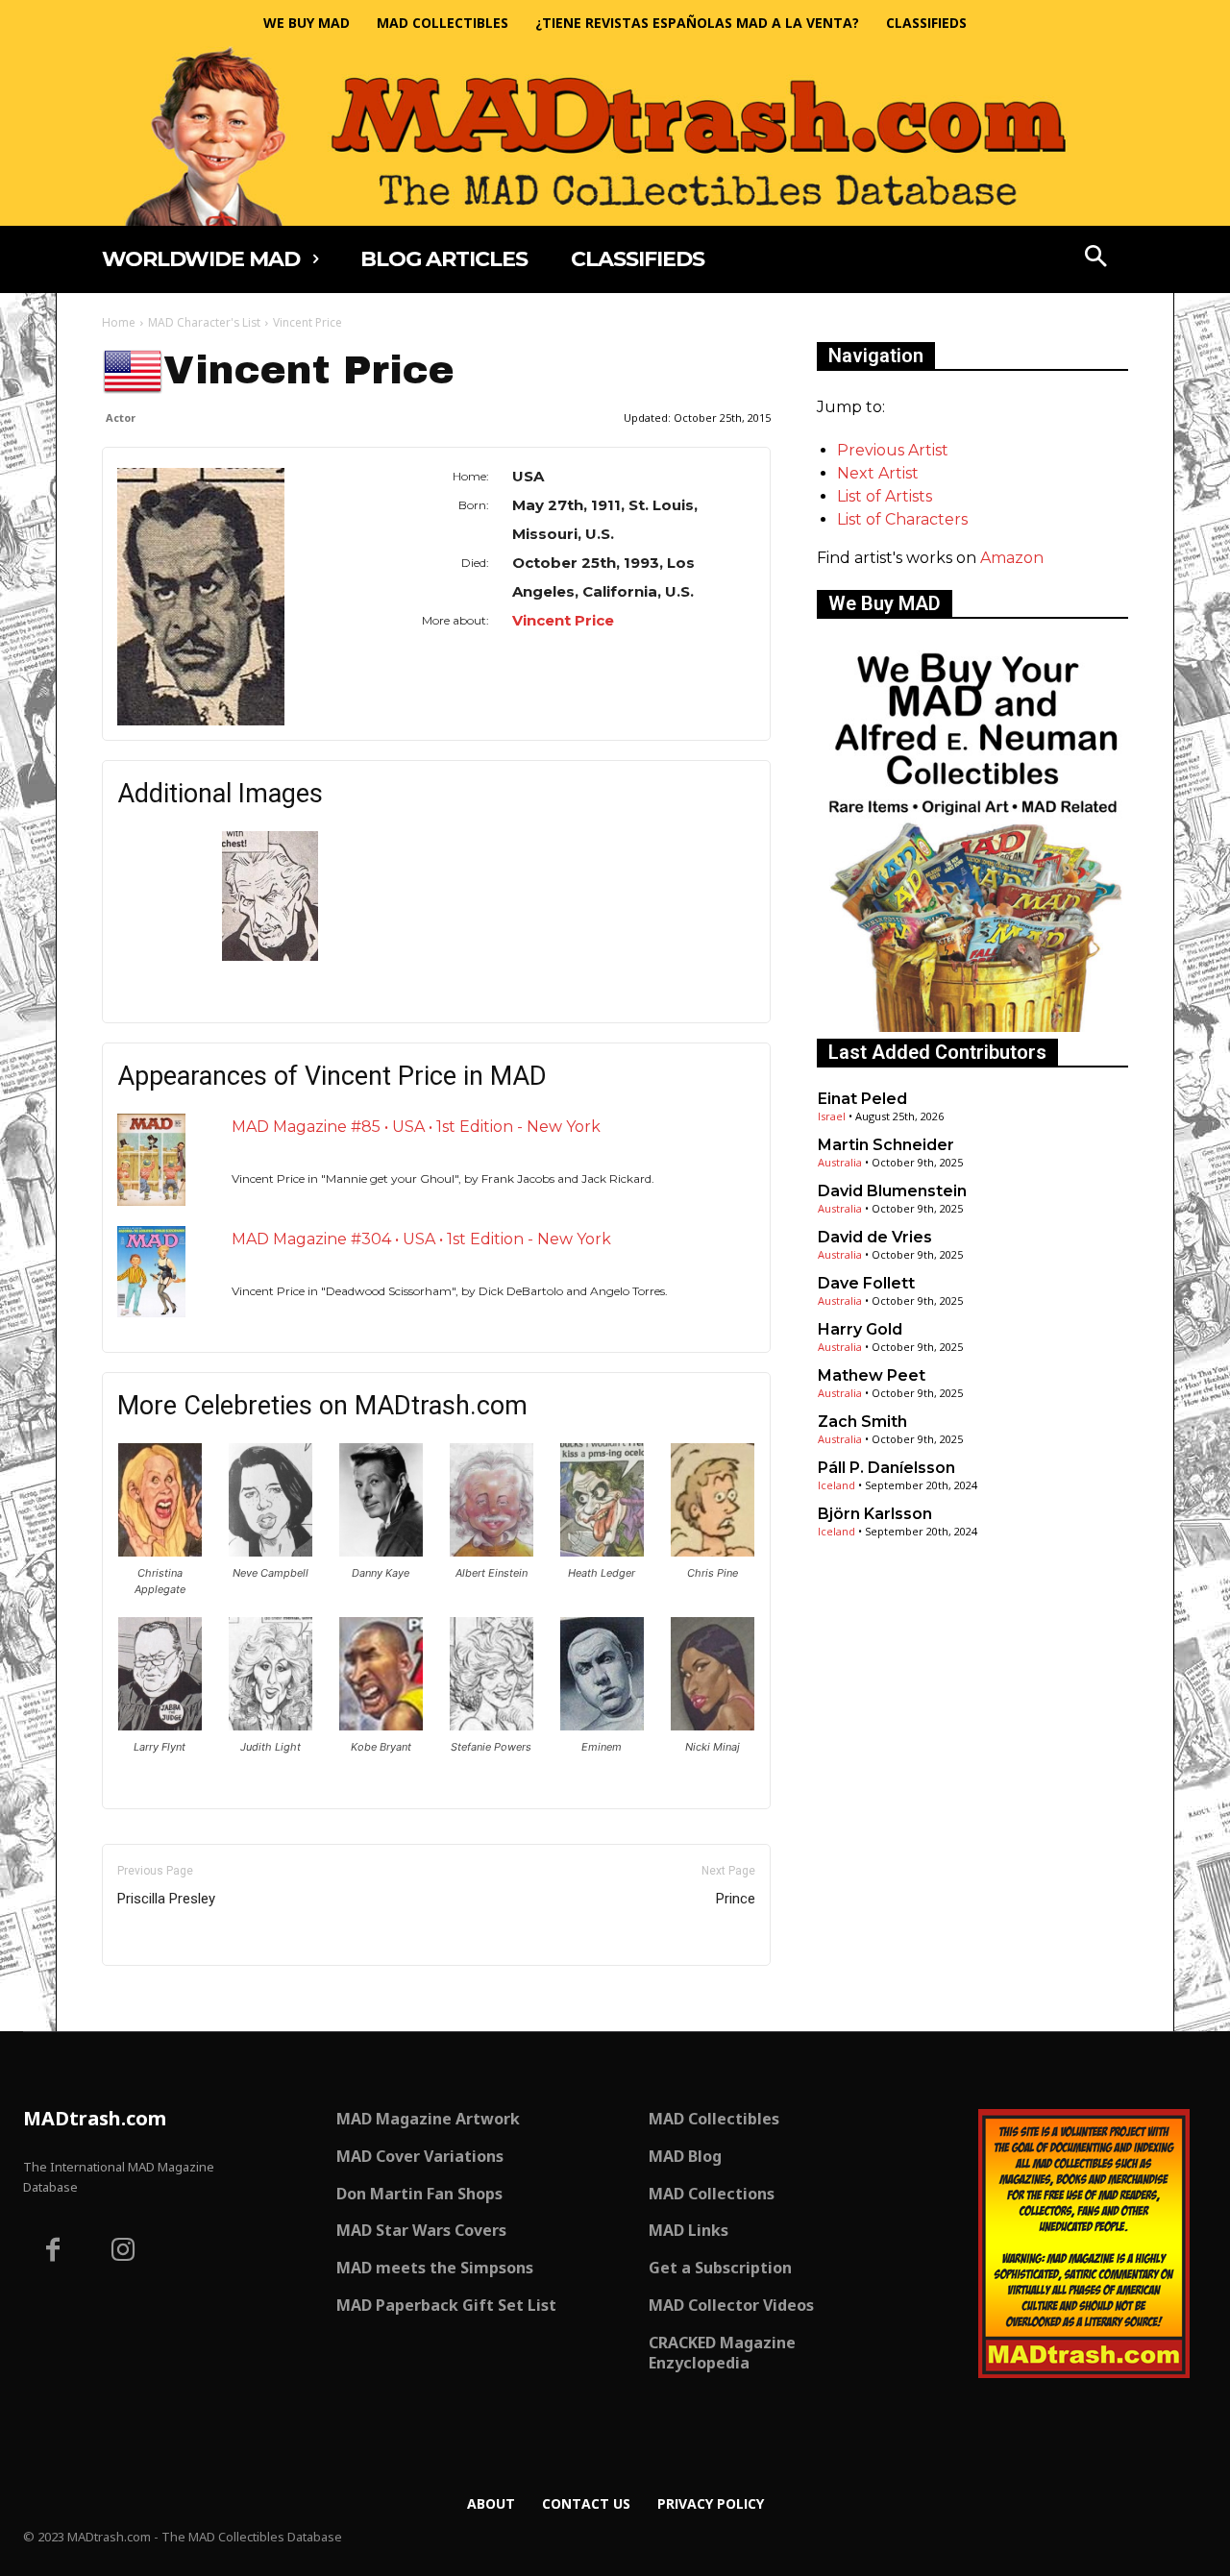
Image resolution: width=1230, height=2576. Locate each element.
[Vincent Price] (237, 597)
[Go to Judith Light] (271, 1725)
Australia (840, 1162)
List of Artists (885, 496)
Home (119, 322)
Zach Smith (862, 1422)
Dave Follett (866, 1283)
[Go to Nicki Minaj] (713, 1725)
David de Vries (875, 1237)
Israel (832, 1116)
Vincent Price (563, 620)
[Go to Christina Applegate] (160, 1551)
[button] (1096, 258)
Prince (736, 1899)
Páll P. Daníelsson (886, 1468)
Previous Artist (893, 450)
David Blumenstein (892, 1191)
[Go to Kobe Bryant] (381, 1725)
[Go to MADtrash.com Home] (615, 136)
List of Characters (902, 519)
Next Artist (878, 473)
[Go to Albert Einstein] (492, 1551)
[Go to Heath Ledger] (602, 1551)
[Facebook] (53, 2252)
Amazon (1012, 558)
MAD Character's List (204, 322)
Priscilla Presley (166, 1899)
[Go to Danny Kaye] (381, 1551)
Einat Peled (862, 1099)
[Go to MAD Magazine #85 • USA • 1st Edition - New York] (151, 1159)
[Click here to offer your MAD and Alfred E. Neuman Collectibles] (972, 1027)
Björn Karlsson (875, 1514)
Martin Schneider (886, 1145)
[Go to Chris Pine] (713, 1551)
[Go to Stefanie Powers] (492, 1725)
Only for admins (169, 1998)
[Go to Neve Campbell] (271, 1551)
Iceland (836, 1485)
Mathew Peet (872, 1375)
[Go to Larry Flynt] (160, 1725)
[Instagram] (124, 2252)
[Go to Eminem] (602, 1725)
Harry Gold (860, 1329)
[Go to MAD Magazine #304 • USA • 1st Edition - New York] (151, 1272)
